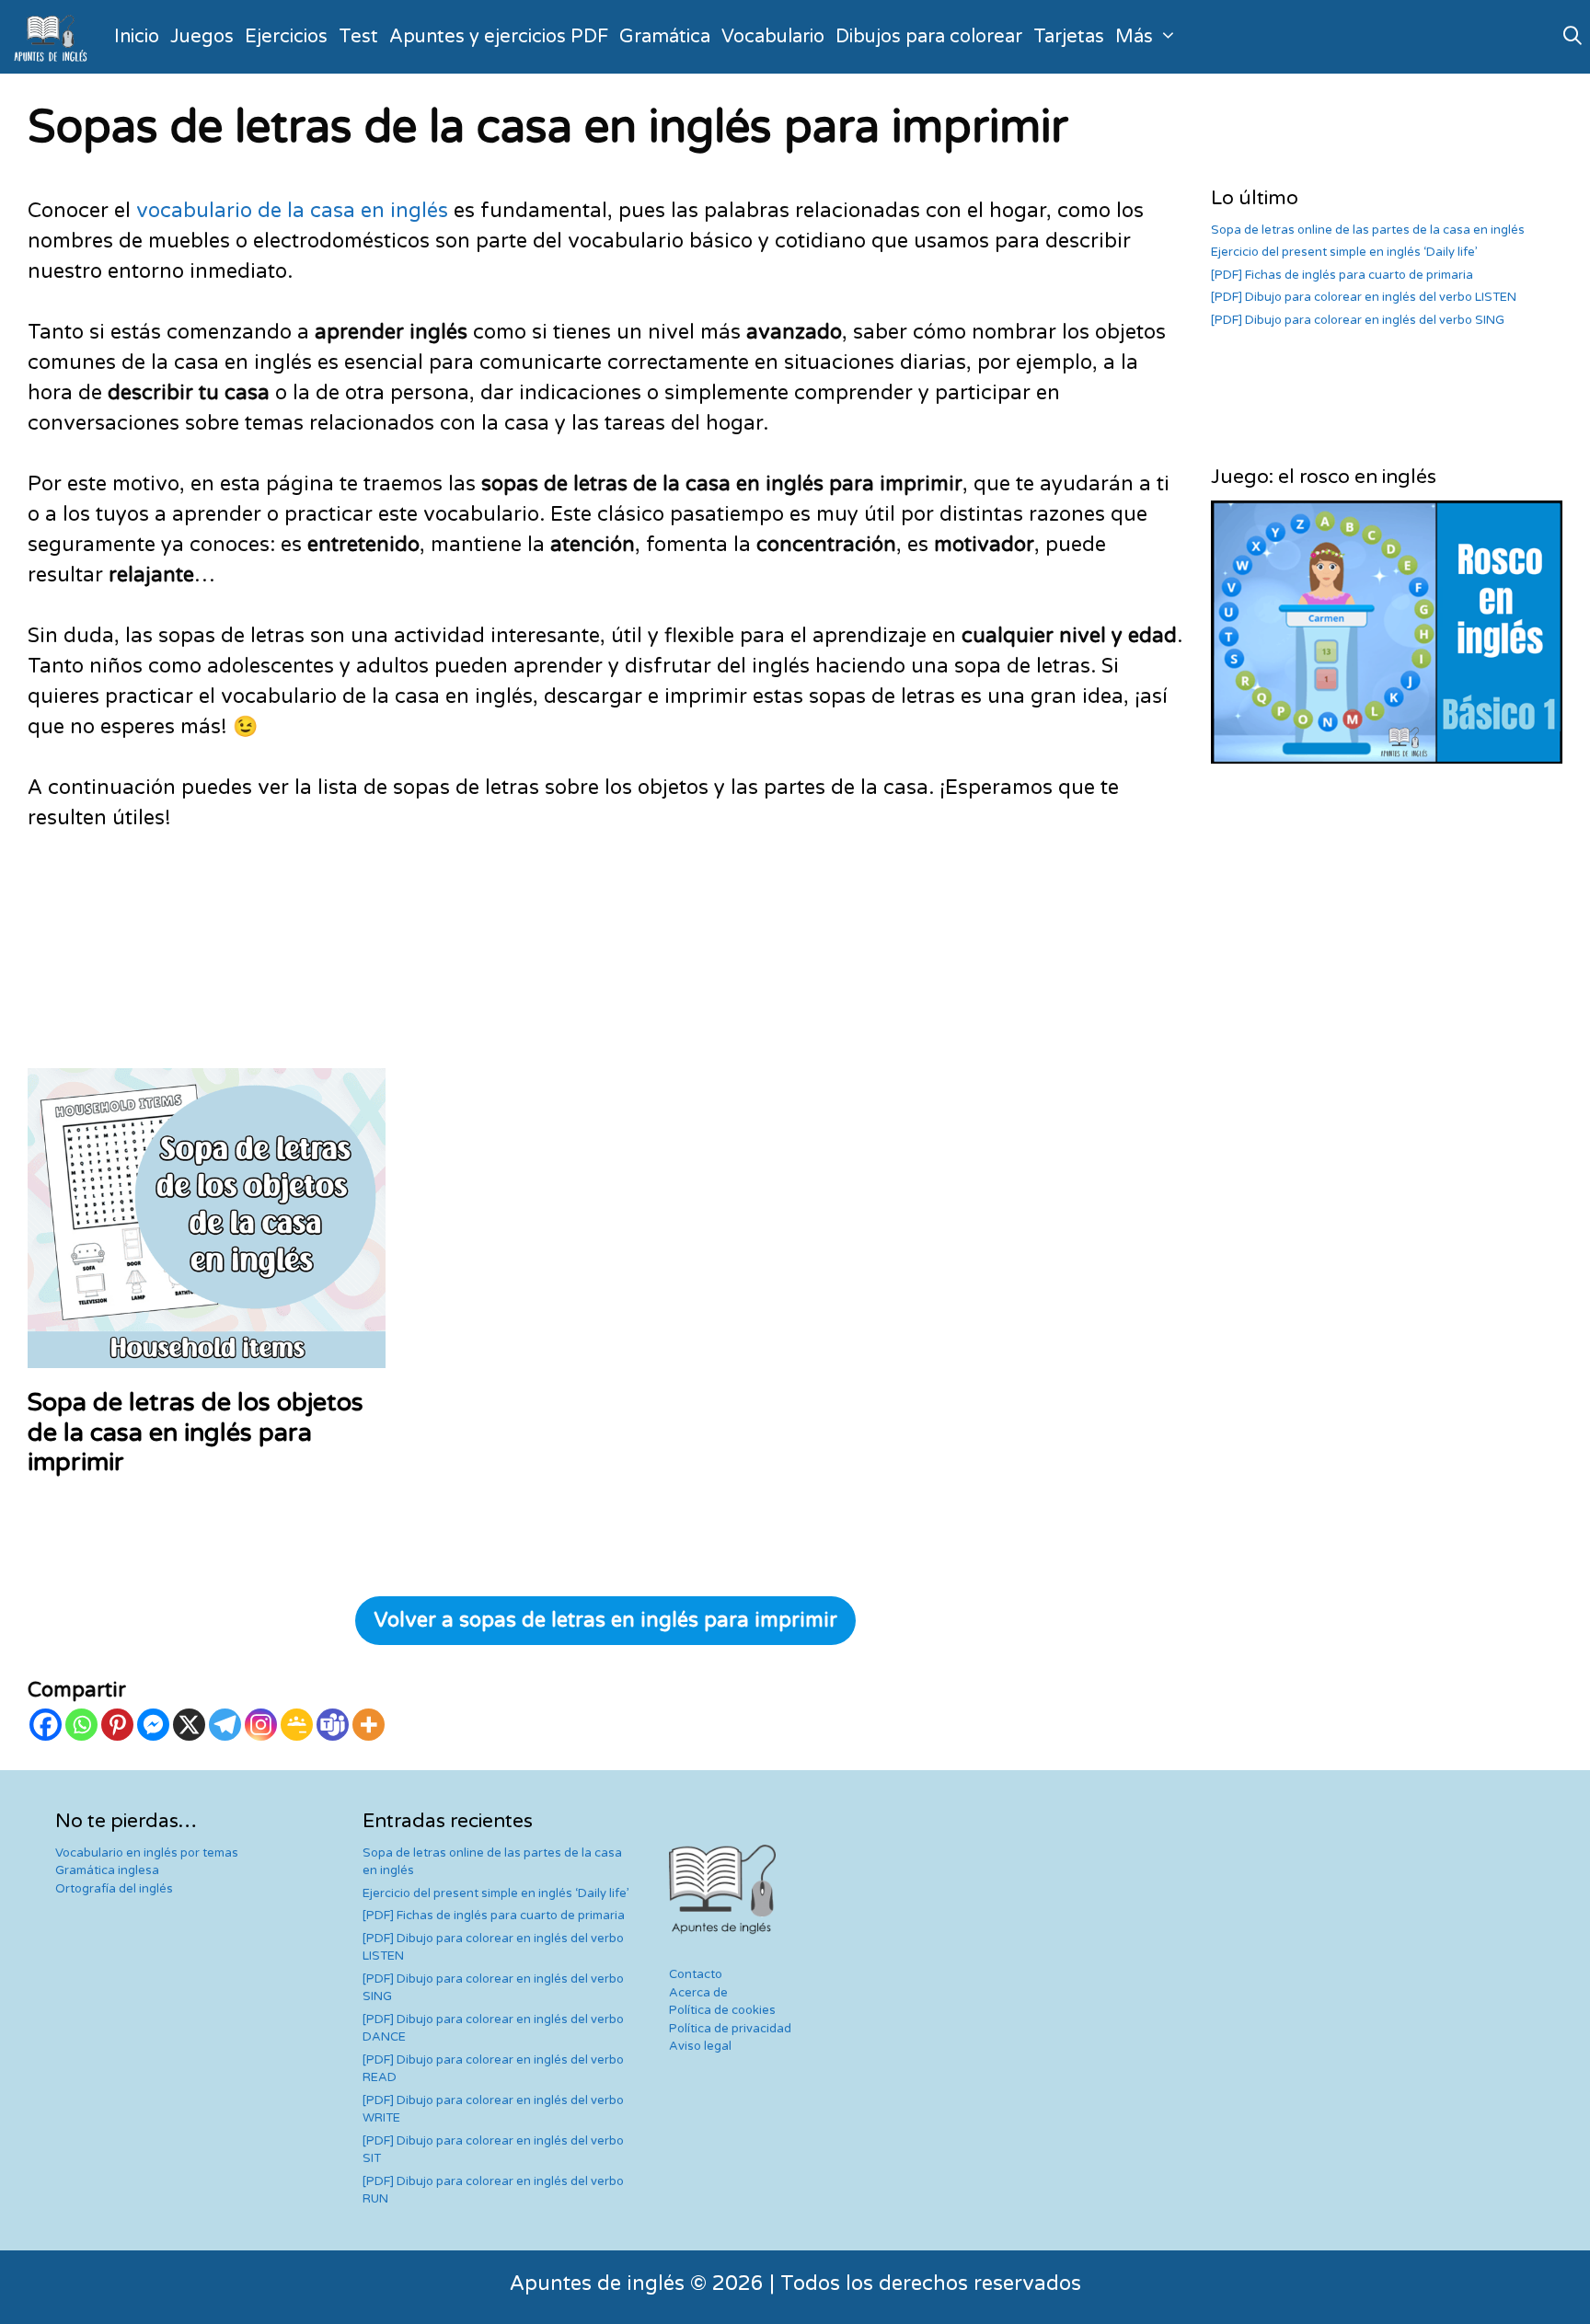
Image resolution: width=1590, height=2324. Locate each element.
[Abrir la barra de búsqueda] (1573, 37)
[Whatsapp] (81, 1725)
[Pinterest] (117, 1725)
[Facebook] (46, 1725)
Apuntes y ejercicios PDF (499, 37)
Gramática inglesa (107, 1870)
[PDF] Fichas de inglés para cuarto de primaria (1342, 275)
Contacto (696, 1974)
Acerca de (698, 1993)
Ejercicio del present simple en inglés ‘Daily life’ (1344, 252)
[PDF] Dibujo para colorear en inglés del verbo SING (1358, 320)
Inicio (137, 37)
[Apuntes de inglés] (54, 37)
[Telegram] (225, 1725)
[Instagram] (261, 1725)
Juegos (202, 37)
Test (358, 37)
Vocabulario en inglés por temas (147, 1853)
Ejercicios (286, 37)
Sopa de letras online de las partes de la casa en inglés (1368, 230)
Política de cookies (722, 2010)
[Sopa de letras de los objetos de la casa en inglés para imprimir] (207, 1352)
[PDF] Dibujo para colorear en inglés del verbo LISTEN (1364, 297)
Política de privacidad (730, 2029)
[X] (189, 1725)
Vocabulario (773, 37)
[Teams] (333, 1725)
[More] (369, 1725)
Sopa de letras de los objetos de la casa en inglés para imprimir (196, 1432)
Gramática (665, 37)
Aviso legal (700, 2046)
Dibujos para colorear (929, 37)
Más (1134, 37)
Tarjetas (1069, 37)
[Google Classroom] (297, 1725)
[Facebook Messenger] (153, 1725)
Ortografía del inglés (114, 1889)
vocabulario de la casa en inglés (292, 211)
